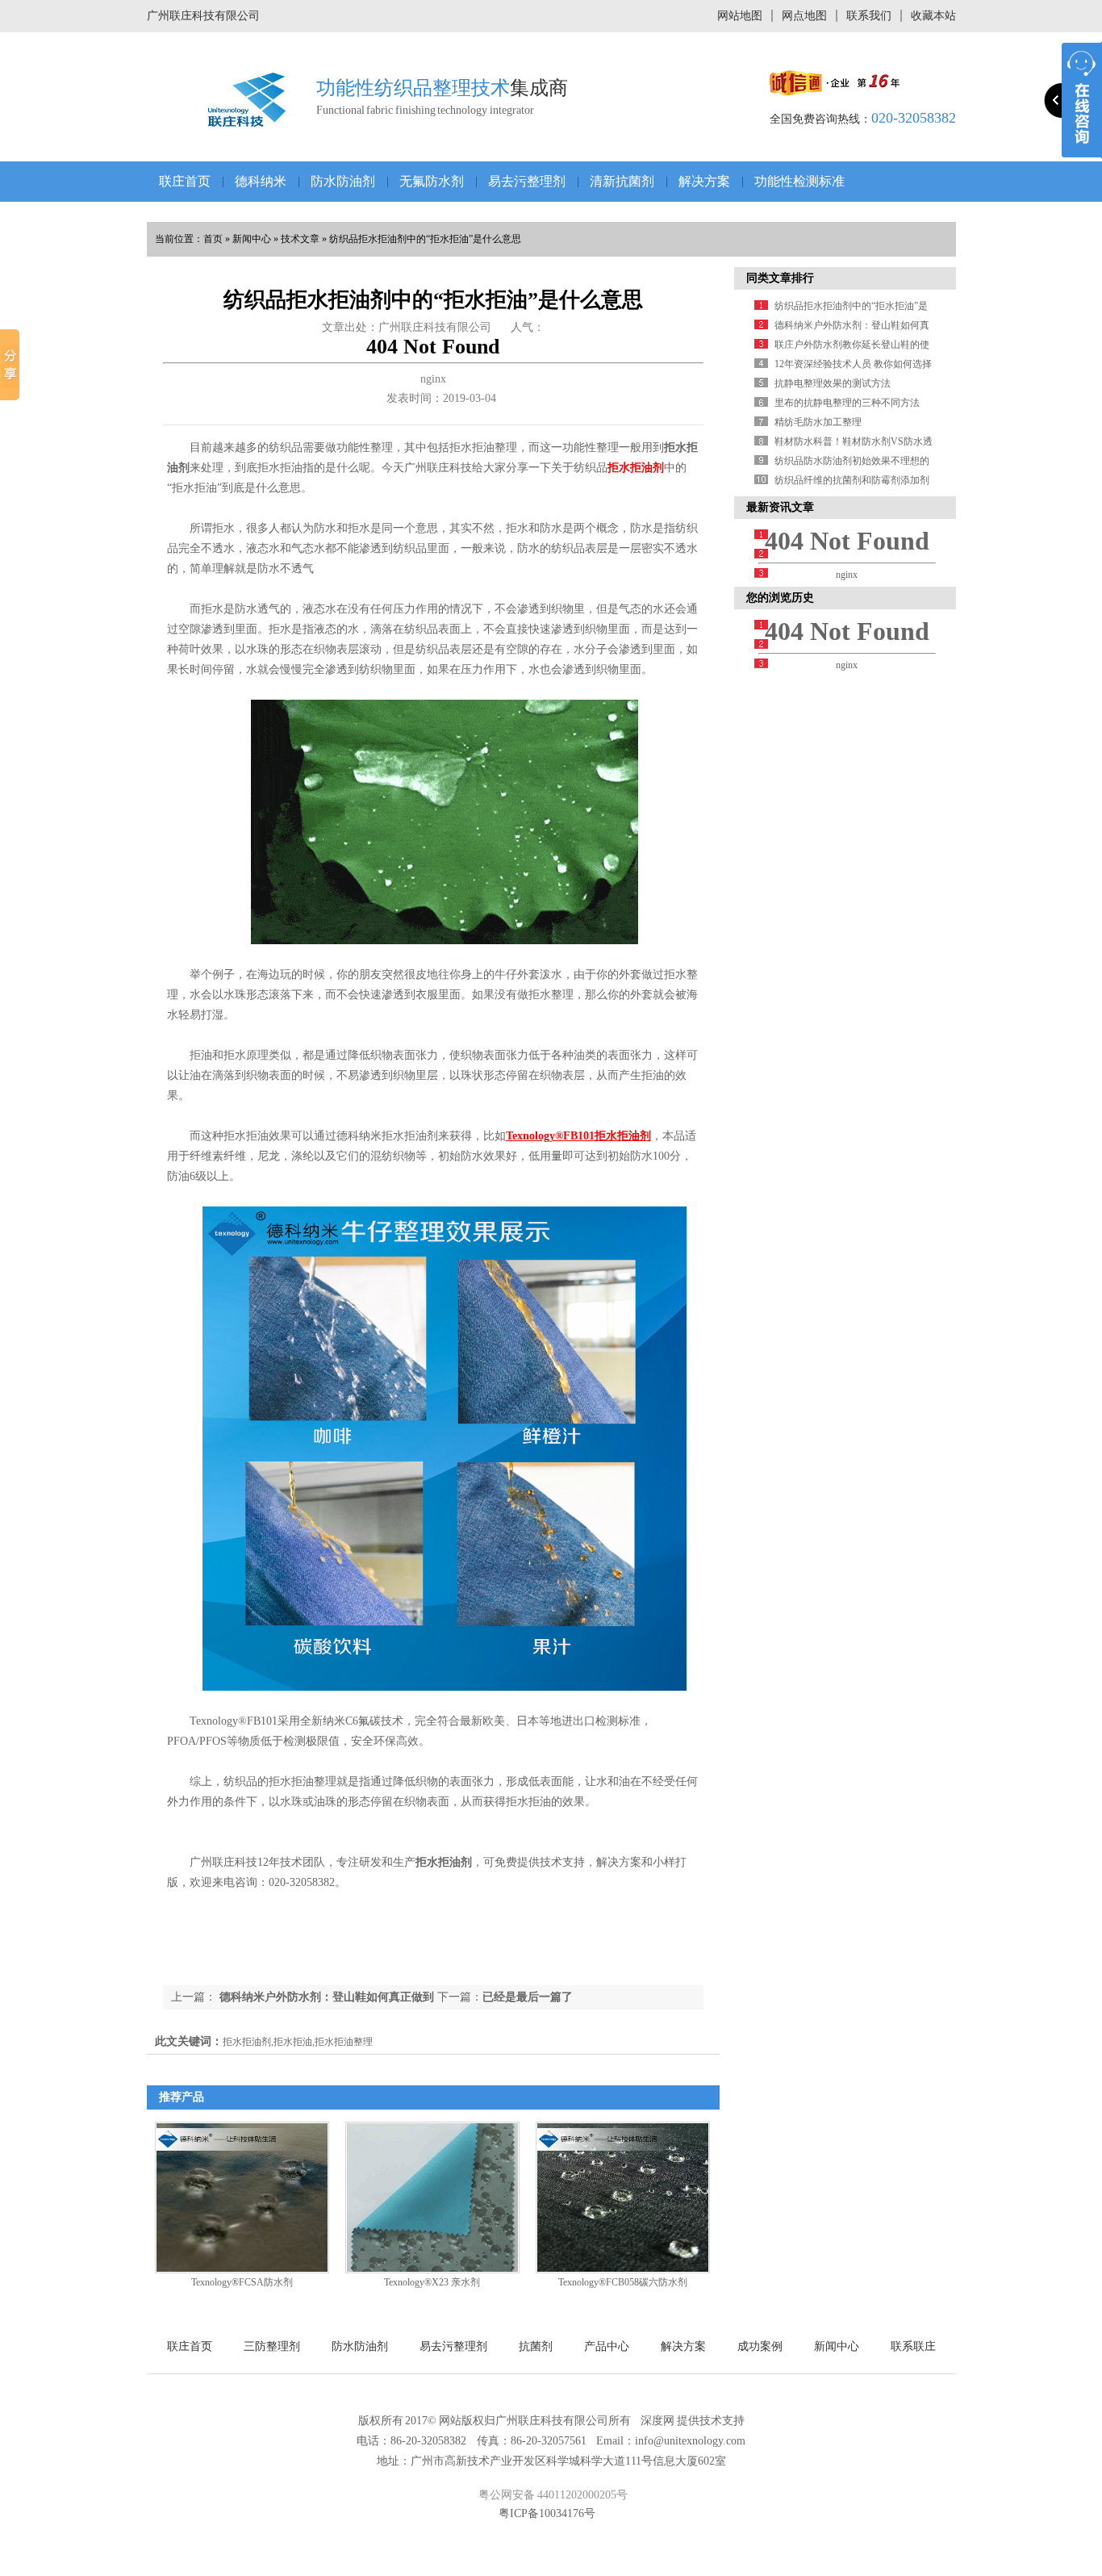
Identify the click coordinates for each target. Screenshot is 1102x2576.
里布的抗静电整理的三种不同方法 (847, 403)
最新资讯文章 (780, 507)
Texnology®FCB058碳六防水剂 (623, 2282)
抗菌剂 (536, 2346)
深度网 (657, 2421)
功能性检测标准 (799, 181)
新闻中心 (252, 239)
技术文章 (300, 239)
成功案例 (760, 2346)
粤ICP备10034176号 (547, 2513)
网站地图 (740, 16)
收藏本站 (933, 16)
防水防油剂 (343, 181)
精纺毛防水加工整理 (818, 422)
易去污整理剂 (527, 181)
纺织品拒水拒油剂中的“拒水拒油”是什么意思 (425, 239)
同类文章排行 (780, 278)
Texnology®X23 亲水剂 (432, 2282)
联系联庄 (913, 2346)
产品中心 (607, 2346)
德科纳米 (261, 181)
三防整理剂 (272, 2346)
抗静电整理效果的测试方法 (833, 383)
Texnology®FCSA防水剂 (242, 2282)
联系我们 (869, 16)
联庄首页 (185, 181)
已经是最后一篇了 (528, 1997)
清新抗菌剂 (622, 181)
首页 (213, 239)
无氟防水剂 (432, 181)
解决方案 (704, 181)
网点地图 (804, 16)
